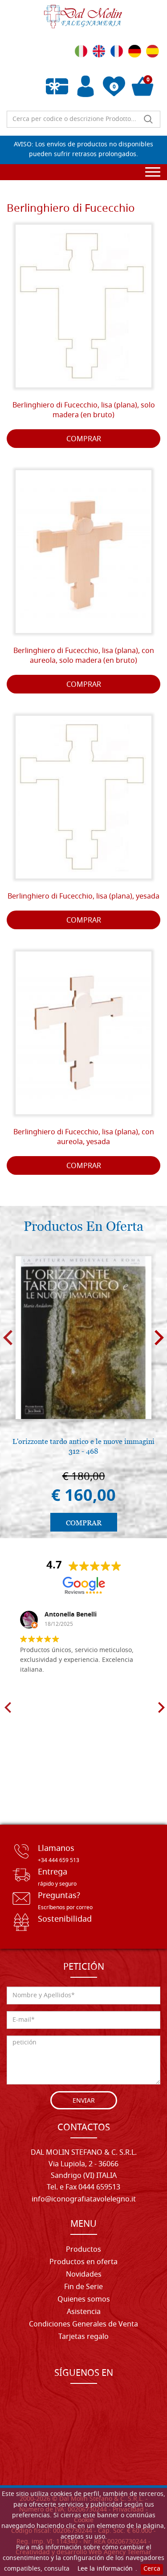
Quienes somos (84, 2300)
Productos (83, 2250)
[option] (83, 1393)
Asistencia (84, 2312)
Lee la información (105, 2569)
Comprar (84, 439)
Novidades (84, 2275)
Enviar (84, 2101)
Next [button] (159, 1338)
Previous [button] (8, 1338)
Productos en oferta (83, 2262)
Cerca (152, 2569)
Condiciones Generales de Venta (83, 2325)
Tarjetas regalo (83, 2337)
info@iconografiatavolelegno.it (84, 2200)
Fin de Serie (83, 2287)
